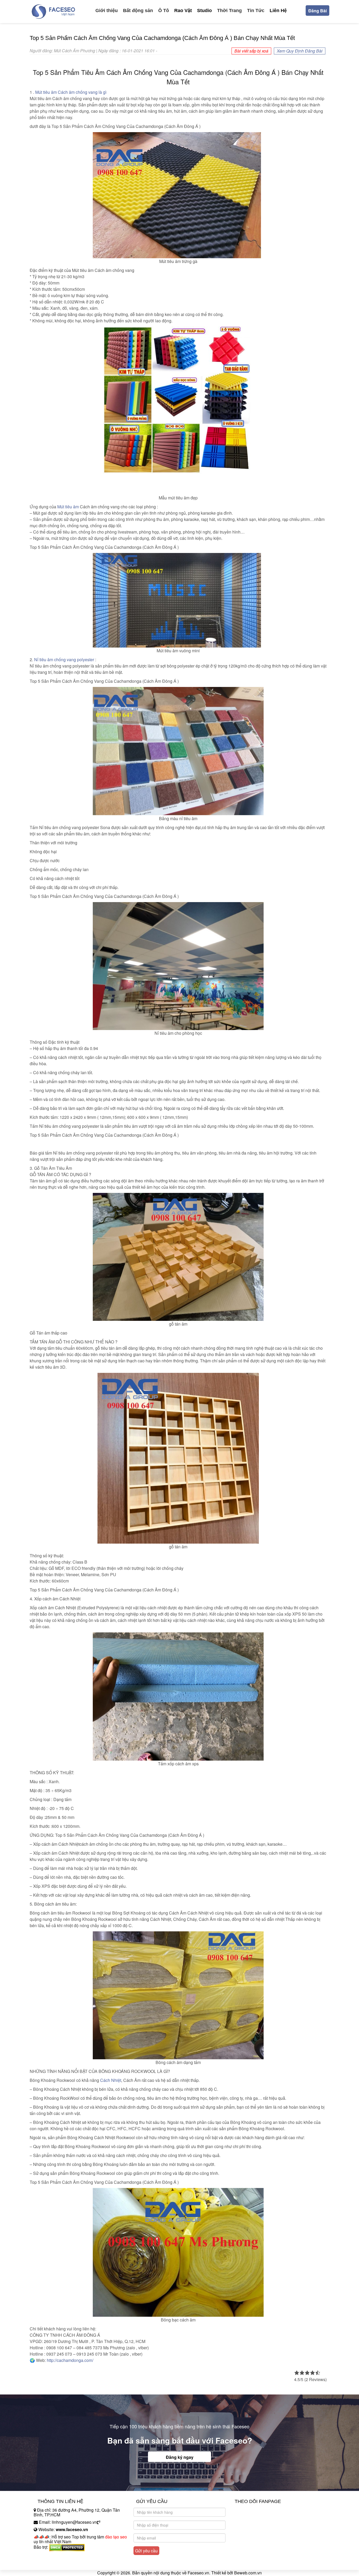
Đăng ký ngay (180, 2457)
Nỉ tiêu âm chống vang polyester (64, 659)
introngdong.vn (48, 2556)
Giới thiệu (107, 11)
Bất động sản (138, 11)
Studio (204, 11)
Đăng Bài (317, 11)
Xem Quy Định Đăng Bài (300, 51)
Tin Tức (256, 11)
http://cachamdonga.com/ (70, 2360)
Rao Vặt (183, 11)
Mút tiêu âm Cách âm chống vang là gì (71, 92)
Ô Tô (164, 11)
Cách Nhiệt (111, 2080)
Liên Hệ (278, 11)
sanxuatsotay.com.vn (53, 2564)
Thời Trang (229, 11)
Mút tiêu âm (68, 507)
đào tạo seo (116, 2537)
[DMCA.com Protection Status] (67, 2547)
